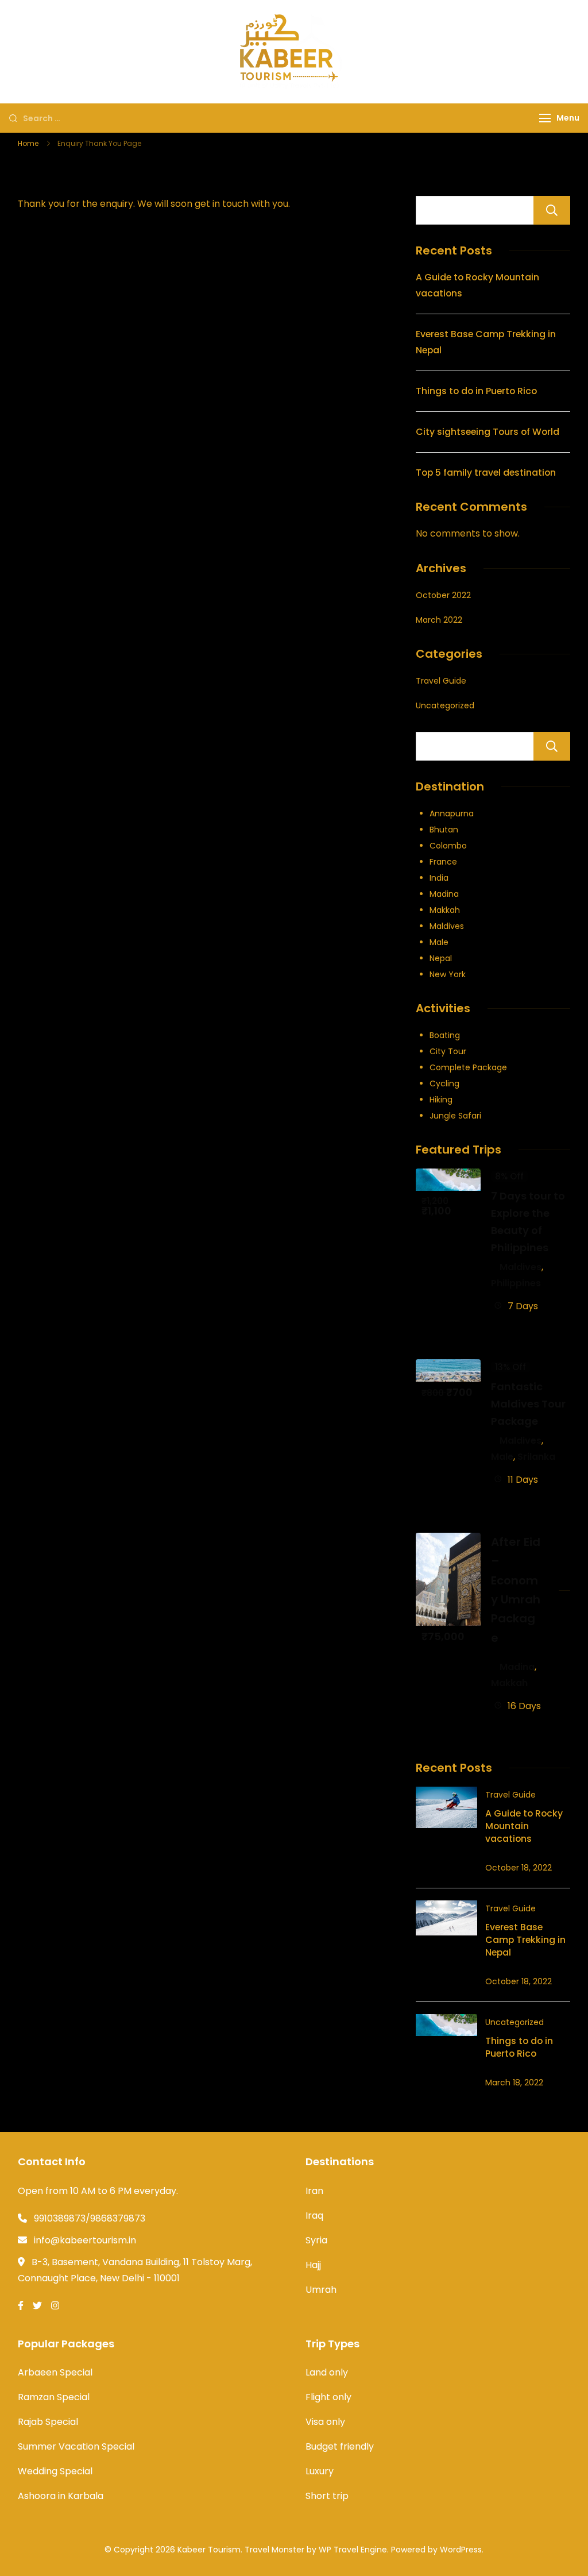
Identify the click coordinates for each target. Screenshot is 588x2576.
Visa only (325, 2422)
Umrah (321, 2290)
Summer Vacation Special (76, 2446)
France (443, 862)
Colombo (448, 846)
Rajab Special (48, 2422)
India (439, 878)
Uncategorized (445, 705)
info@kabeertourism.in (85, 2240)
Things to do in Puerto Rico (476, 391)
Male (439, 942)
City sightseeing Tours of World (488, 432)
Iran (314, 2191)
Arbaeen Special (55, 2372)
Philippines (516, 1283)
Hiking (441, 1100)
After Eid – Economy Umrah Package (516, 1590)
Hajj (313, 2265)
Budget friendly (340, 2446)
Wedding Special (55, 2471)
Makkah (445, 910)
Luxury (320, 2471)
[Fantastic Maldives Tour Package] (448, 1367)
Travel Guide (441, 681)
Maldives (447, 926)
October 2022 (443, 595)
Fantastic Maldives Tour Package (528, 1404)
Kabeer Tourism (209, 2550)
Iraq (314, 2216)
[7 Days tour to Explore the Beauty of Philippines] (448, 1176)
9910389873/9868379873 (90, 2218)
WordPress (461, 2550)
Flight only (328, 2397)
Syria (316, 2240)
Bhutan (444, 830)
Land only (327, 2372)
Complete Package (468, 1067)
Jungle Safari (455, 1116)
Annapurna (452, 813)
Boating (445, 1035)
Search (552, 210)
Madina (444, 894)
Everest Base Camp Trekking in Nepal (525, 1940)
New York (448, 974)
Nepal (441, 958)
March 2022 (439, 620)
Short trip (327, 2496)
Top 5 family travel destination (486, 473)
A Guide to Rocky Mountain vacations (524, 1826)
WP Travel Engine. (354, 2550)
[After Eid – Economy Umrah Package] (448, 1540)
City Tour (448, 1051)
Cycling (444, 1083)
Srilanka (536, 1457)
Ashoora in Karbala (61, 2496)
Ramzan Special (54, 2397)
